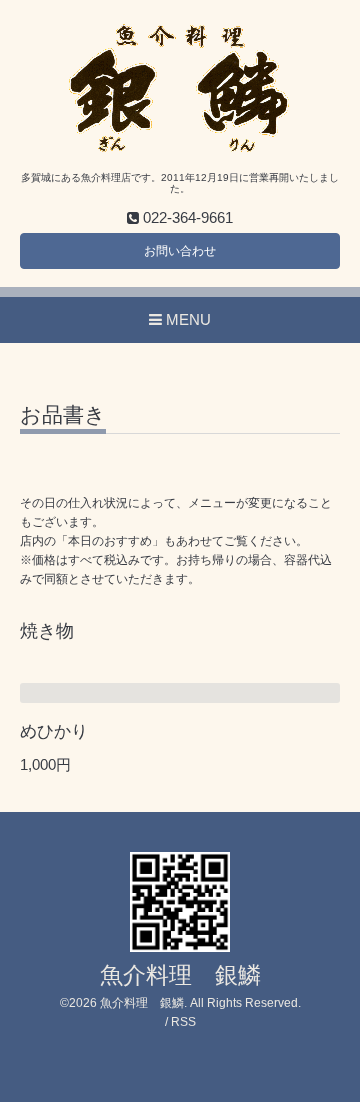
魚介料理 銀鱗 (180, 975)
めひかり (54, 731)
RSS (183, 1022)
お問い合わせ (180, 251)
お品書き (63, 415)
